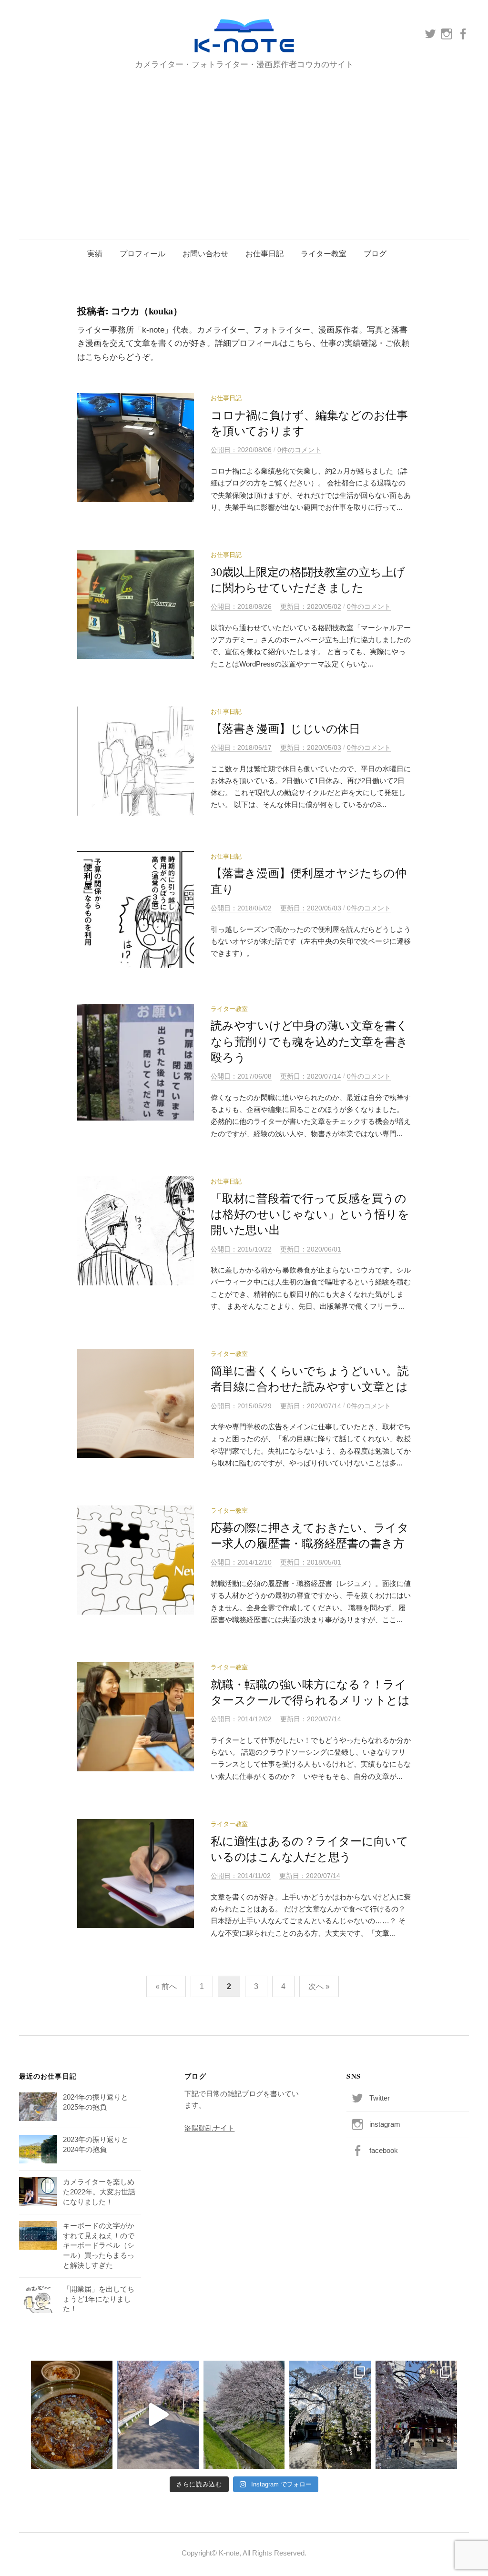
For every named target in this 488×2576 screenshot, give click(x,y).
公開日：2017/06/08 (241, 1076)
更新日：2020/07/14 (311, 1076)
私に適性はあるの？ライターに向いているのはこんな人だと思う (310, 1849)
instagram (385, 2124)
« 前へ (166, 1986)
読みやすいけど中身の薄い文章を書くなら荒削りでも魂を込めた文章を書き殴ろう (309, 1041)
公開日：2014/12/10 (241, 1562)
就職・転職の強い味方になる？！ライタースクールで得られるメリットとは (310, 1692)
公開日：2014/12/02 (241, 1719)
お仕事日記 (264, 254)
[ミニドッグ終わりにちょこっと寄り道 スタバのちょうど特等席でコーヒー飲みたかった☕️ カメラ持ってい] (416, 2415)
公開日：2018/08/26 (241, 606)
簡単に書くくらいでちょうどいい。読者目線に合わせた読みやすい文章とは (315, 1379)
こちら (300, 343)
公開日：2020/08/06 (241, 450)
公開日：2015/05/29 (241, 1406)
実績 (95, 254)
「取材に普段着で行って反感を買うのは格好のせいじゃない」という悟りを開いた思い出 (310, 1214)
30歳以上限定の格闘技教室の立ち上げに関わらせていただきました (308, 580)
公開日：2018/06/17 (241, 748)
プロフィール (142, 254)
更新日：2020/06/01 (311, 1249)
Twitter (380, 2098)
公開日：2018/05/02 (241, 908)
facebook (384, 2151)
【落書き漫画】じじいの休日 (285, 728)
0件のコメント (299, 450)
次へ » (319, 1986)
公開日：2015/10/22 (241, 1249)
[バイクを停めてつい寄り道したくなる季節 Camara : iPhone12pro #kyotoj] (244, 2415)
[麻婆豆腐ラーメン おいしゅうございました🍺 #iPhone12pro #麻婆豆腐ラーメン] (72, 2415)
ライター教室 (324, 254)
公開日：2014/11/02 (241, 1876)
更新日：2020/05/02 (311, 606)
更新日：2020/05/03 (311, 748)
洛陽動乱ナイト (209, 2128)
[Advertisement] (244, 144)
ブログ (375, 254)
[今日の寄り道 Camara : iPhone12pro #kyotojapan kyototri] (330, 2415)
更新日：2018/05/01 (311, 1562)
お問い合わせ (205, 254)
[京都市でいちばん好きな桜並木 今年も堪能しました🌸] (158, 2415)
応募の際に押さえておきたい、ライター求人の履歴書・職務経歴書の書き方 (310, 1535)
